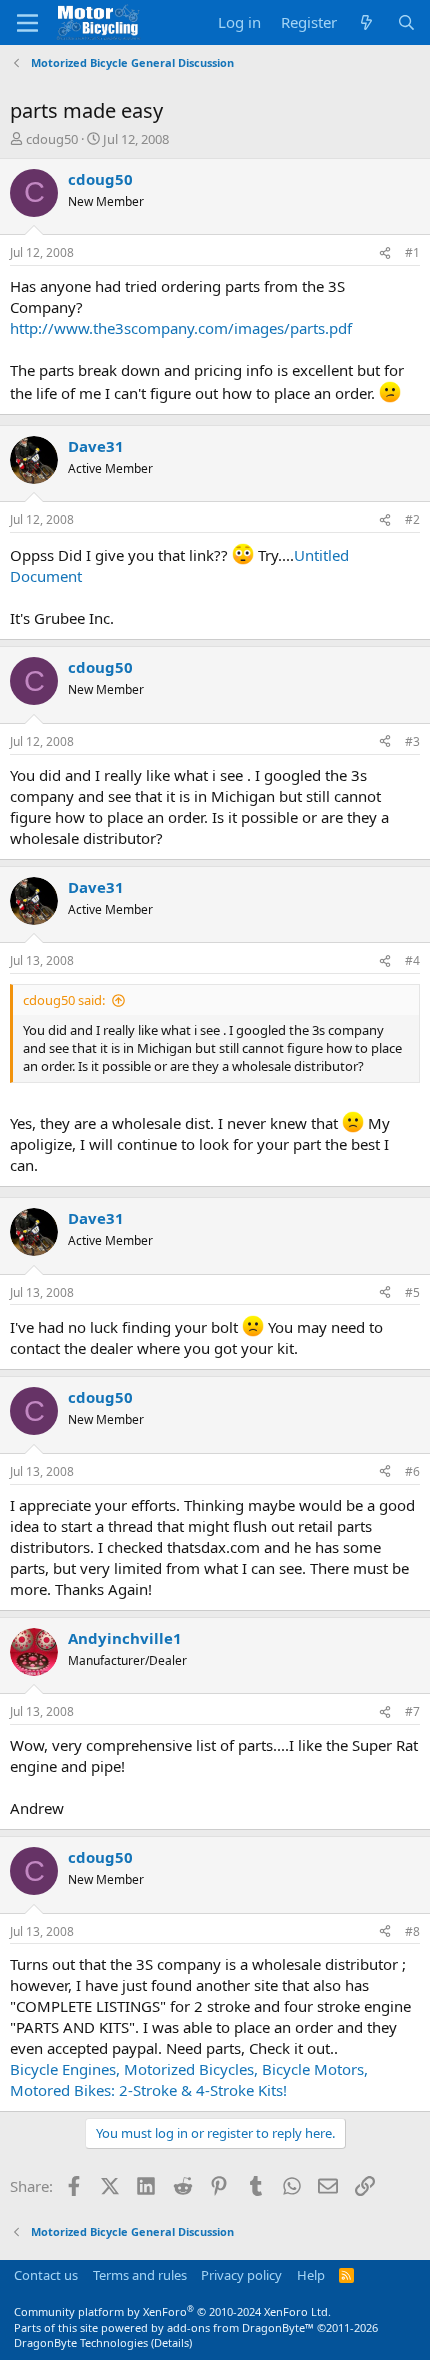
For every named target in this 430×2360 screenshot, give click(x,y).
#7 (412, 1711)
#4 (412, 960)
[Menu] (27, 23)
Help (311, 2275)
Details (171, 2342)
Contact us (46, 2275)
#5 (412, 1292)
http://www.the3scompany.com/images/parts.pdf (181, 328)
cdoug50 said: (64, 1000)
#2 (412, 519)
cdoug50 (52, 139)
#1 (412, 252)
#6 (412, 1471)
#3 (412, 741)
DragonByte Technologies (81, 2342)
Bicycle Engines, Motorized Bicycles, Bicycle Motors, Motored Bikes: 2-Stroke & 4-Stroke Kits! (189, 2079)
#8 (412, 1931)
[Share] (385, 253)
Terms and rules (140, 2275)
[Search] (406, 22)
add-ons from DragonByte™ (240, 2327)
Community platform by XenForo (172, 2311)
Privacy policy (241, 2275)
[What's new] (366, 22)
